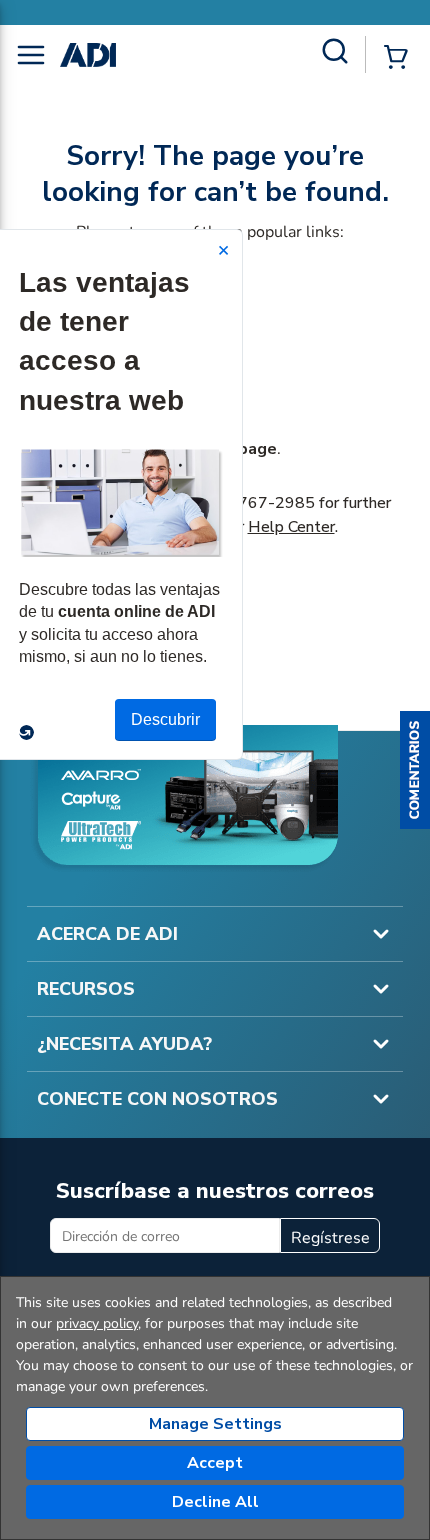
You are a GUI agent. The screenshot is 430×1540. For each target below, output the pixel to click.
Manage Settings (215, 1424)
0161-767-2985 (253, 503)
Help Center (291, 527)
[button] (415, 770)
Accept (215, 1463)
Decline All (215, 1502)
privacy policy (97, 1323)
